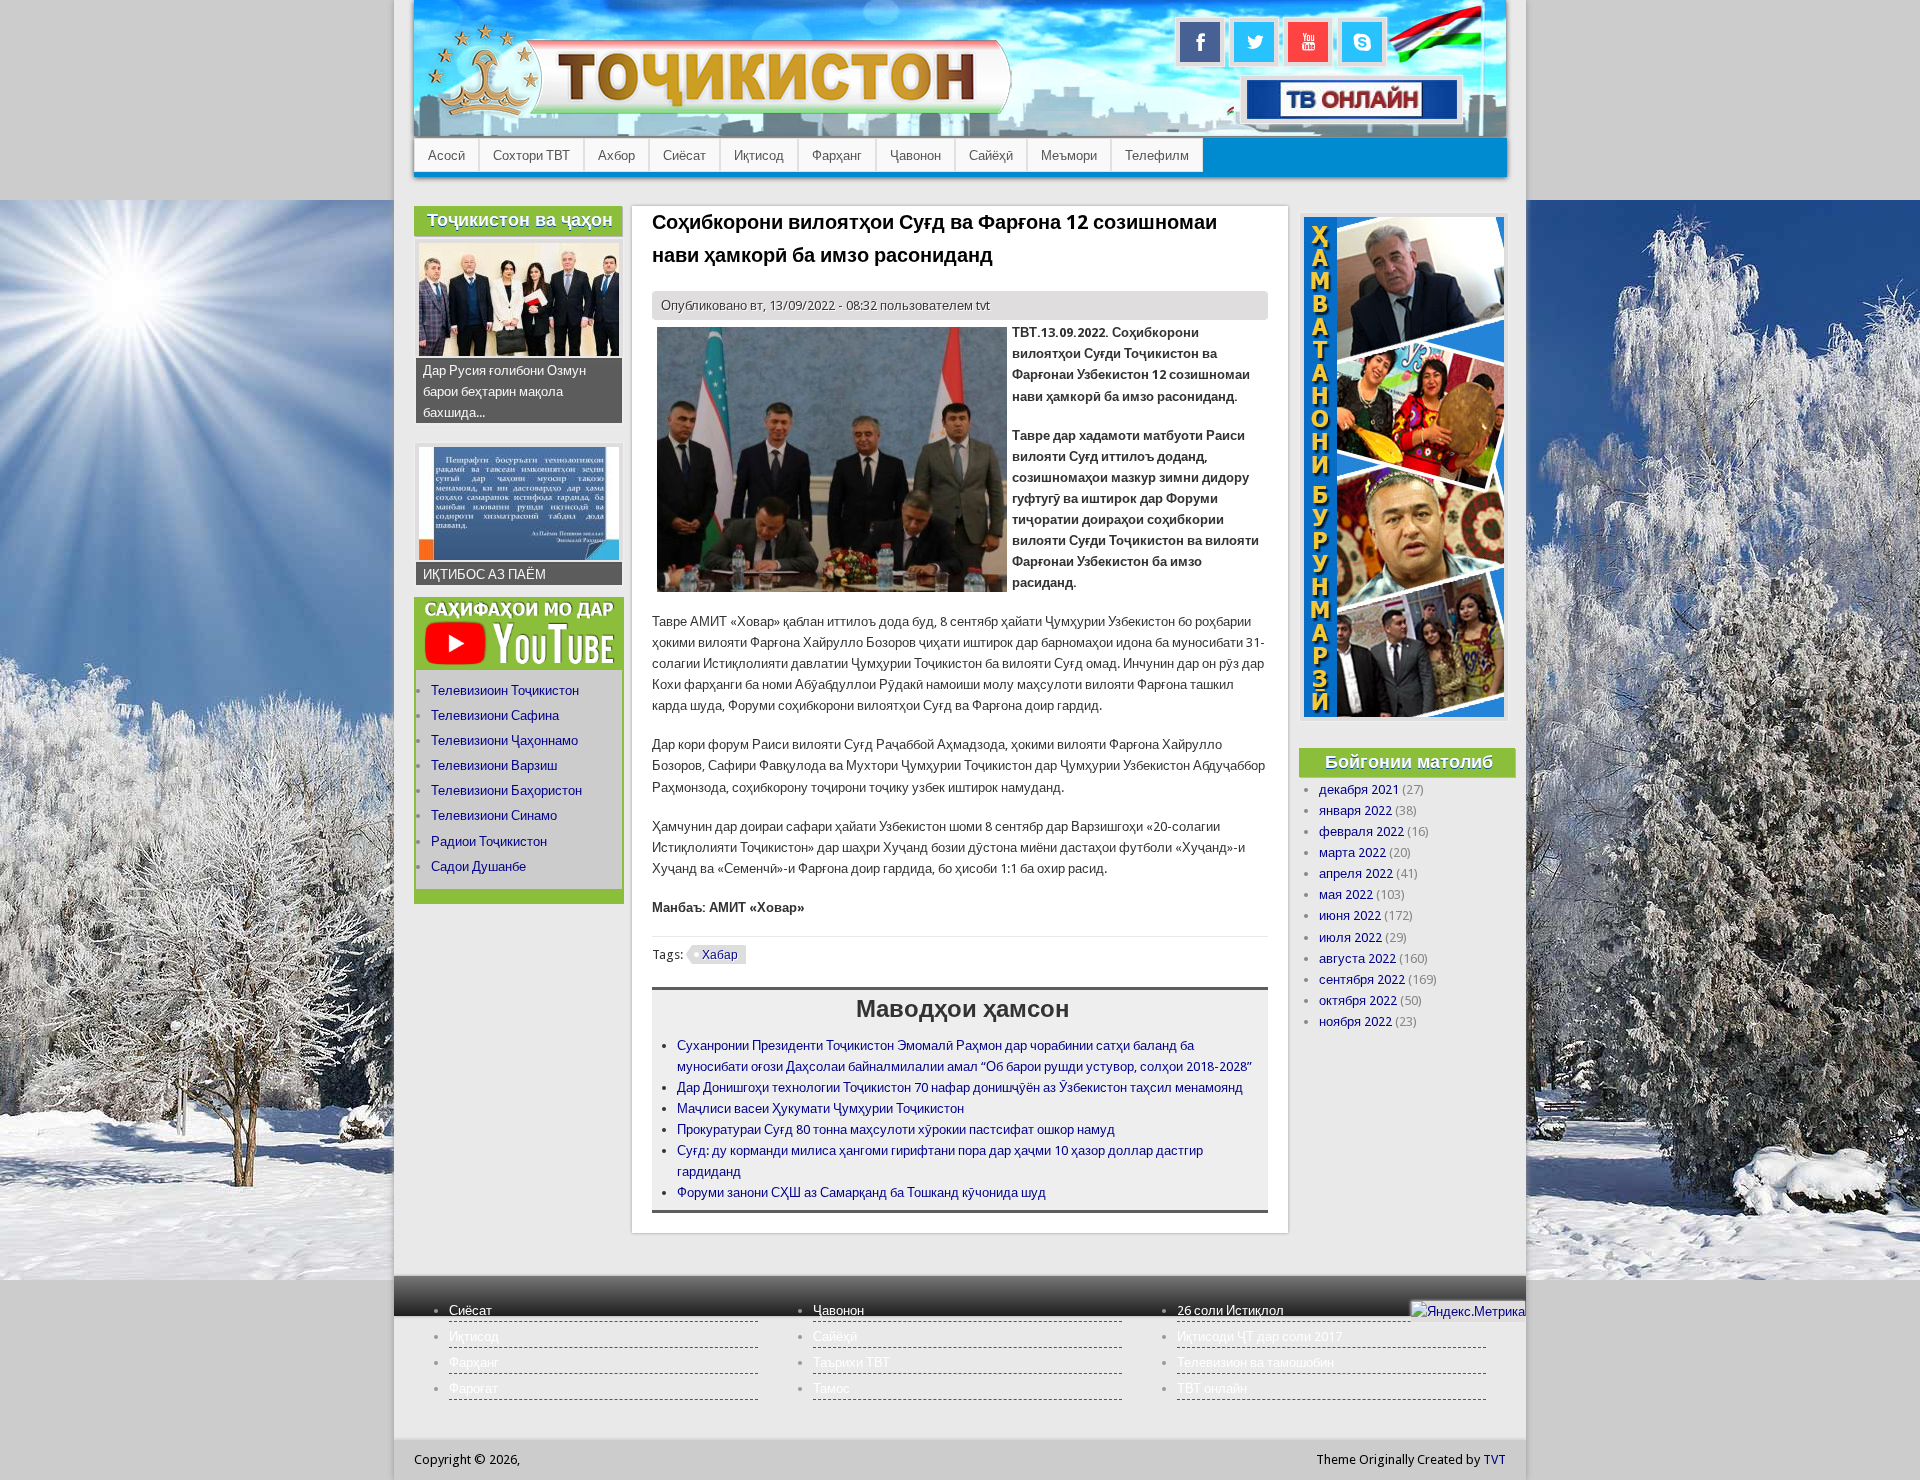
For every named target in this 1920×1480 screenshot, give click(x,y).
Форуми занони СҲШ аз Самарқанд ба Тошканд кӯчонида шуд (861, 1192)
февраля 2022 (1361, 831)
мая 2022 (1346, 894)
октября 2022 (1358, 1000)
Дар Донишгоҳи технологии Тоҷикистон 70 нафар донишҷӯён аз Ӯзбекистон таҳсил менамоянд (960, 1087)
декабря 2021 (1359, 789)
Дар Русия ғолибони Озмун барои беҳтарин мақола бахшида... (504, 391)
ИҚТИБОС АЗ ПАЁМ (484, 574)
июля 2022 (1350, 937)
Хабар (720, 955)
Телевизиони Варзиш (494, 765)
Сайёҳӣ (991, 155)
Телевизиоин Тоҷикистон (505, 690)
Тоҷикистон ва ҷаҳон (520, 219)
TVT (1494, 1459)
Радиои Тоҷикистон (489, 841)
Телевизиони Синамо (494, 815)
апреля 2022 (1356, 873)
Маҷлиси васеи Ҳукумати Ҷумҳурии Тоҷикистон (820, 1108)
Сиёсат (684, 155)
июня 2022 (1350, 915)
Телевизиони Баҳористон (506, 790)
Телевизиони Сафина (495, 715)
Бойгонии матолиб (1409, 761)
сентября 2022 (1362, 979)
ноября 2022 (1355, 1021)
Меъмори (1069, 155)
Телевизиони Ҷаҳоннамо (504, 740)
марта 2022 (1352, 852)
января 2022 (1355, 810)
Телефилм (1157, 155)
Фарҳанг (837, 155)
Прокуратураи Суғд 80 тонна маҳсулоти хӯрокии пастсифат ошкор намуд (896, 1129)
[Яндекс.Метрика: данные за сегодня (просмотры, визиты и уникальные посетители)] (1468, 1311)
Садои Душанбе (478, 866)
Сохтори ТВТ (531, 155)
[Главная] (719, 115)
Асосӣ (446, 155)
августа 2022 (1357, 958)
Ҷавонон (915, 155)
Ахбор (616, 155)
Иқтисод (759, 155)
